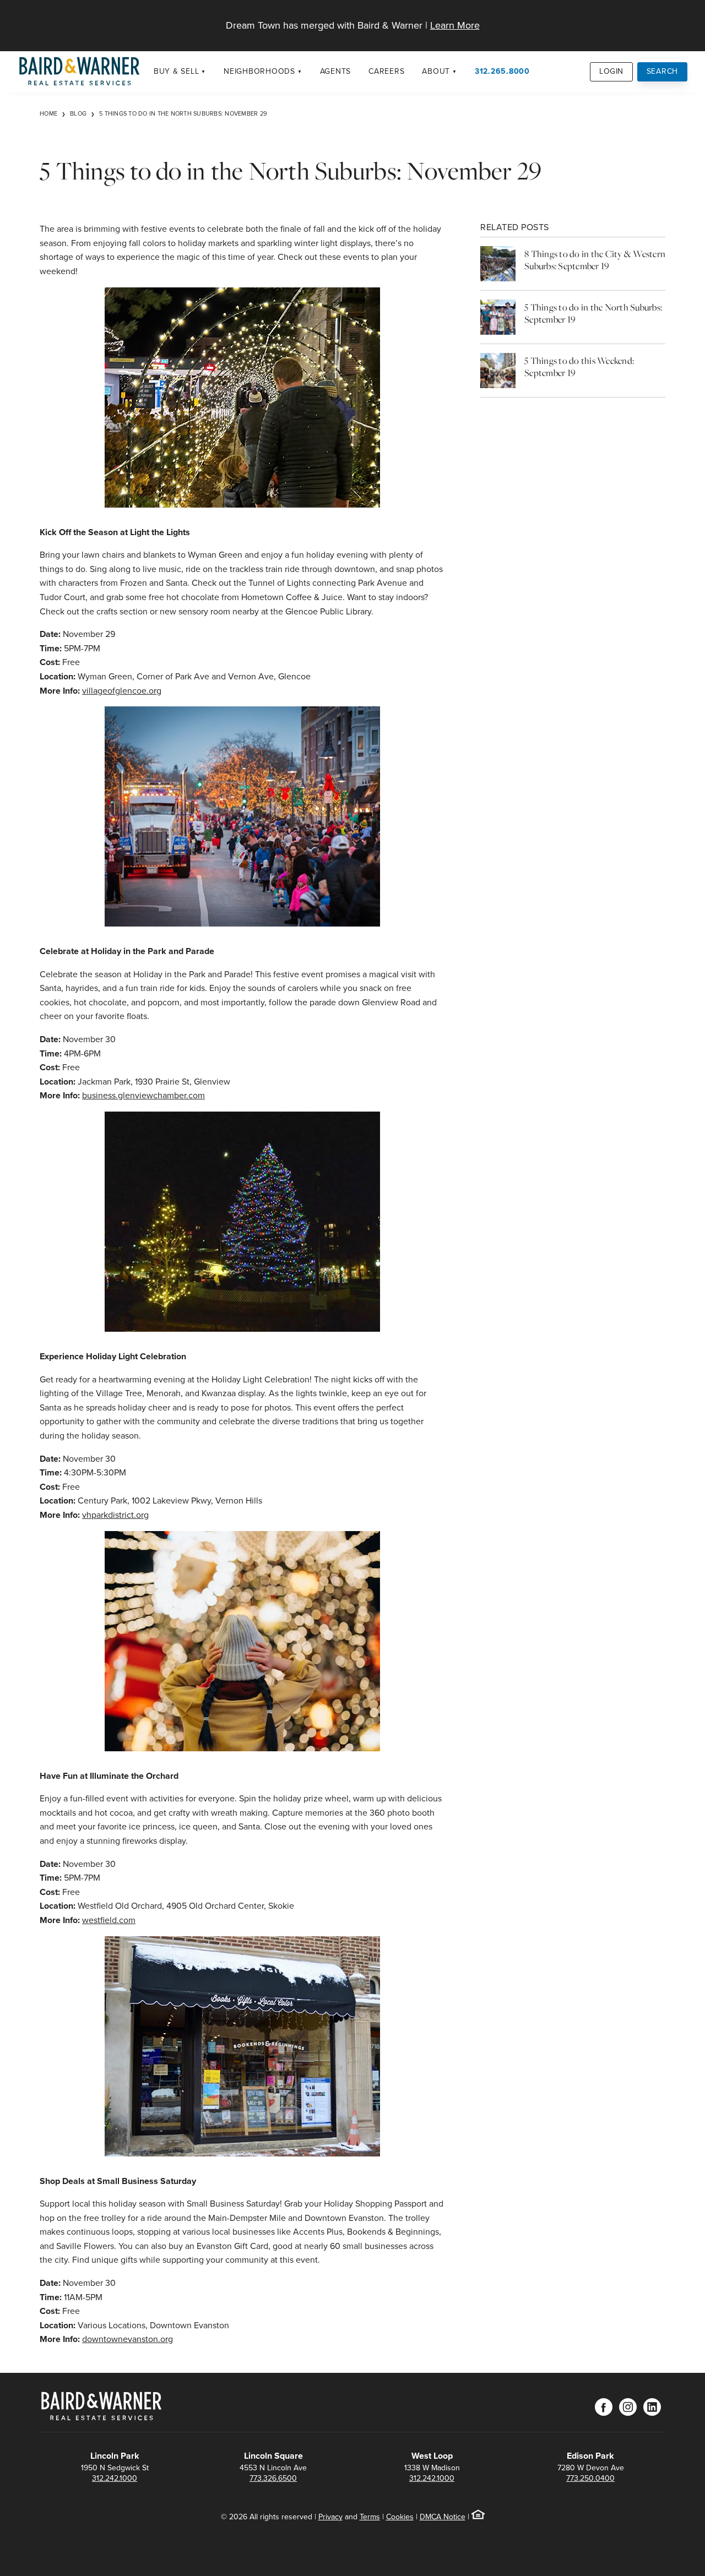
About (436, 71)
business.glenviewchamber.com (143, 1095)
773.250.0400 (590, 2478)
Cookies (400, 2517)
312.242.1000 (115, 2478)
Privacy (330, 2517)
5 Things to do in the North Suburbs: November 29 (183, 113)
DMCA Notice (443, 2517)
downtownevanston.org (128, 2339)
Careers (386, 71)
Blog (78, 113)
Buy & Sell (177, 71)
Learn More (455, 25)
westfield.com (109, 1920)
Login (611, 71)
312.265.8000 (502, 71)
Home (48, 113)
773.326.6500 (273, 2478)
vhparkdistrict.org (115, 1515)
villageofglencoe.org (122, 691)
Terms (370, 2517)
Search (663, 71)
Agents (336, 71)
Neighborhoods (259, 71)
